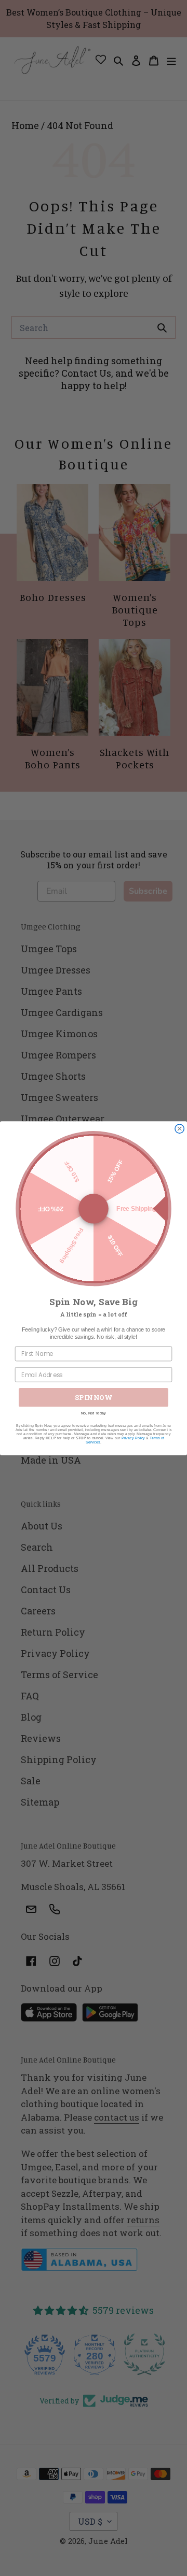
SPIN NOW (93, 1397)
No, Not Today (94, 1413)
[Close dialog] (179, 1129)
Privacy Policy (133, 1438)
